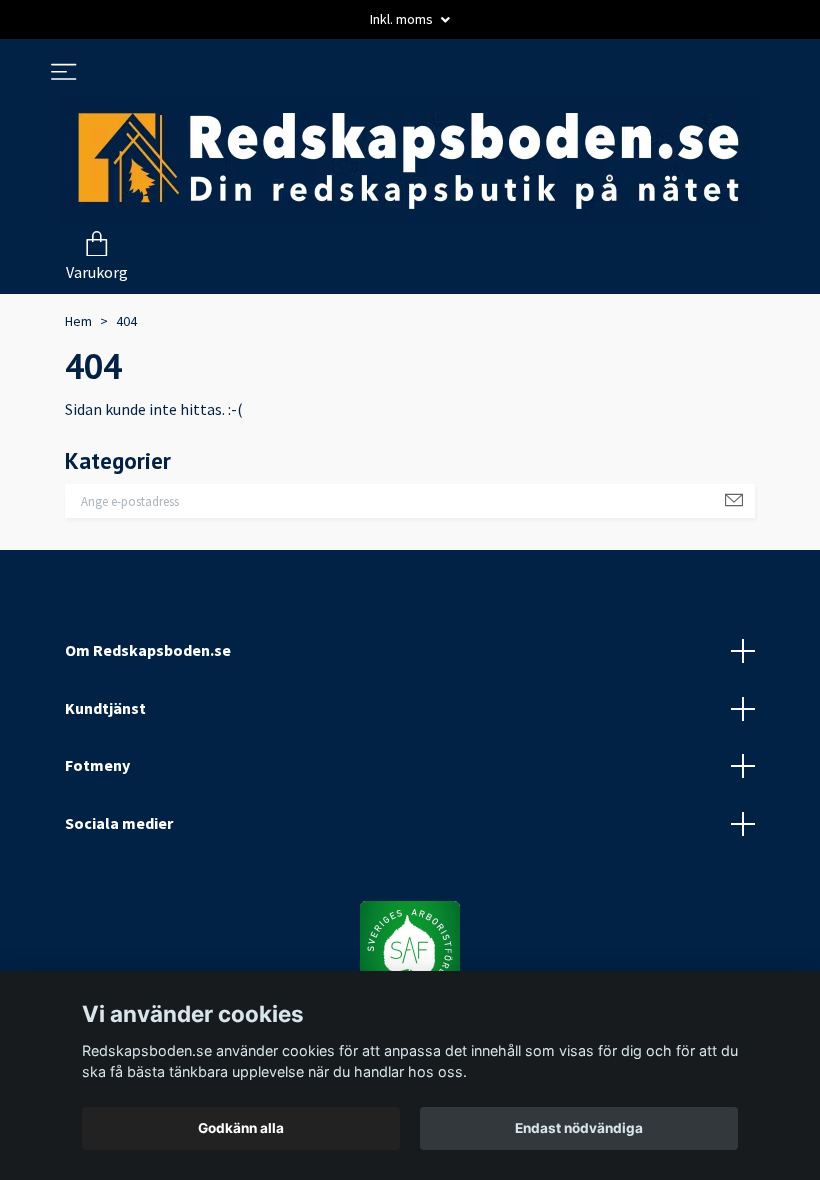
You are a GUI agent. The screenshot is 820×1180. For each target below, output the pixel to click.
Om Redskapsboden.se (148, 650)
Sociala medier (119, 823)
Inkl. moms (403, 19)
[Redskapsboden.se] (409, 159)
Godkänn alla (241, 1128)
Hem (78, 321)
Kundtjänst (105, 708)
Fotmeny (97, 765)
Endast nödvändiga (579, 1128)
